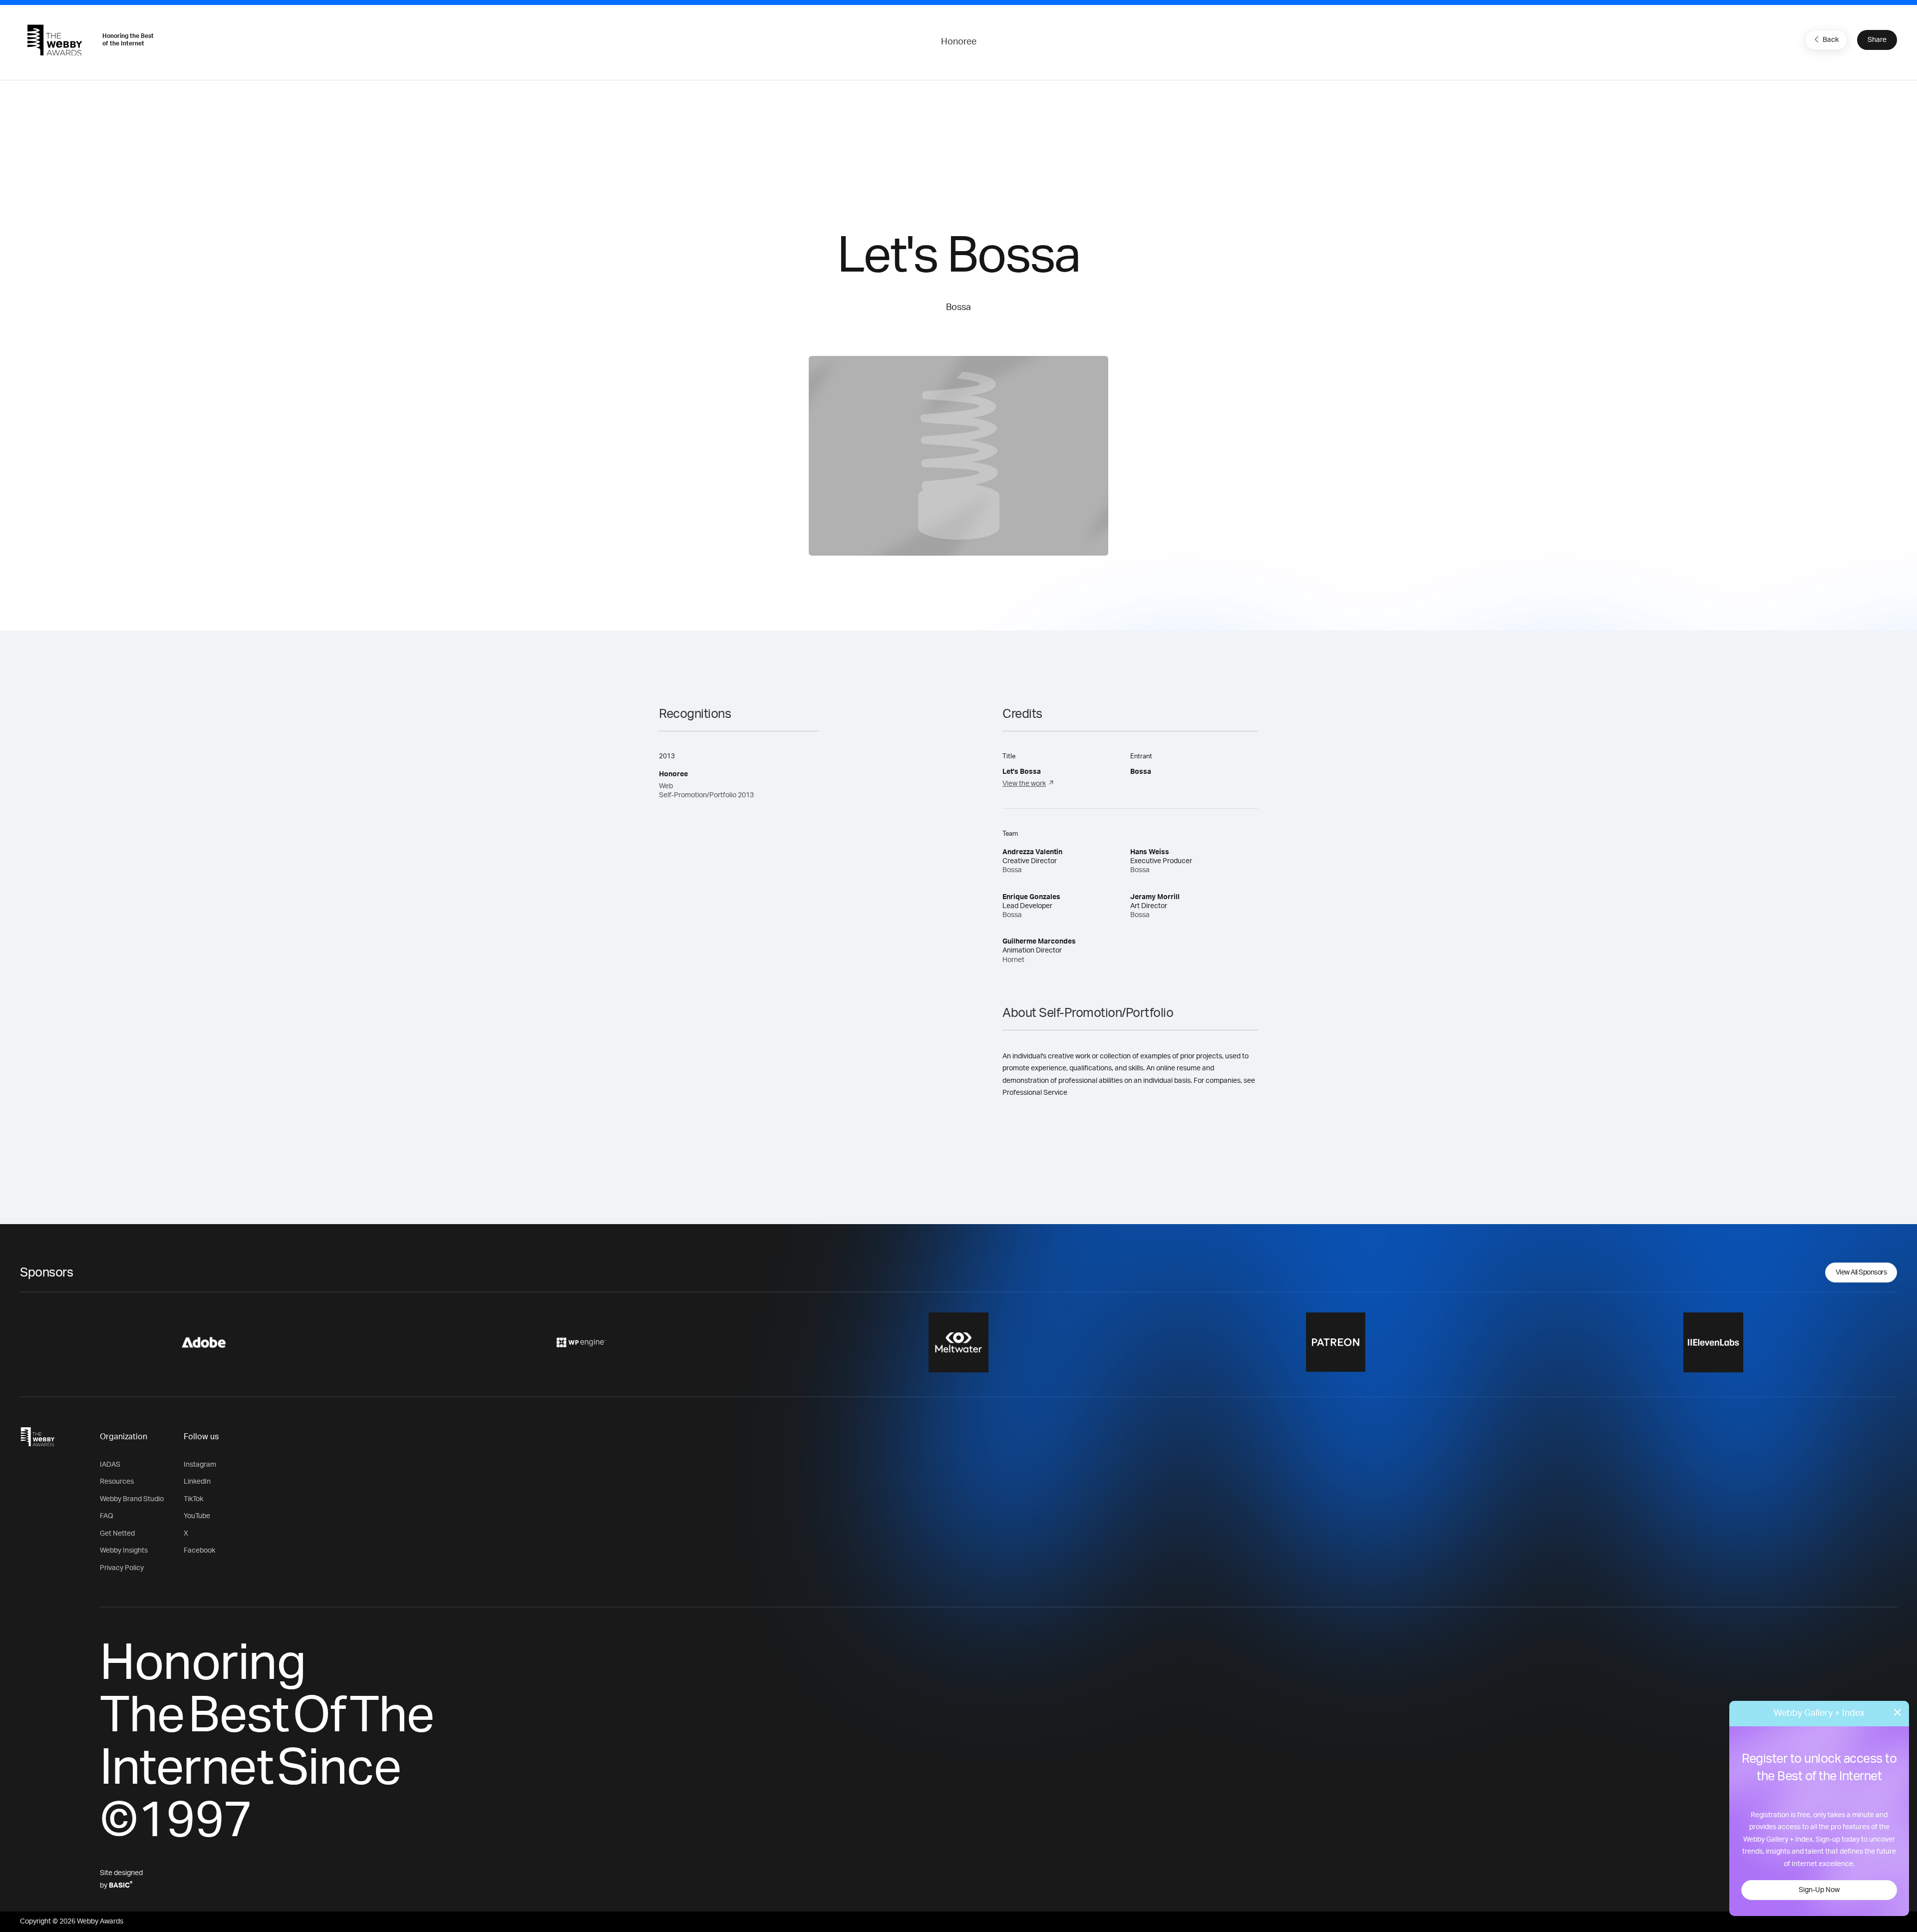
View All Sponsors (1861, 1273)
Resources (117, 1482)
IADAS (110, 1465)
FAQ (107, 1516)
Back (1831, 40)
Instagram (200, 1465)
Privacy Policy (122, 1568)
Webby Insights (124, 1551)
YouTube (197, 1516)
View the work (1024, 784)
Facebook (199, 1551)
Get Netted (117, 1534)
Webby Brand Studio (132, 1499)
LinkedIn (197, 1482)
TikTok (193, 1499)
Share (1877, 40)
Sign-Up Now (1819, 1890)
